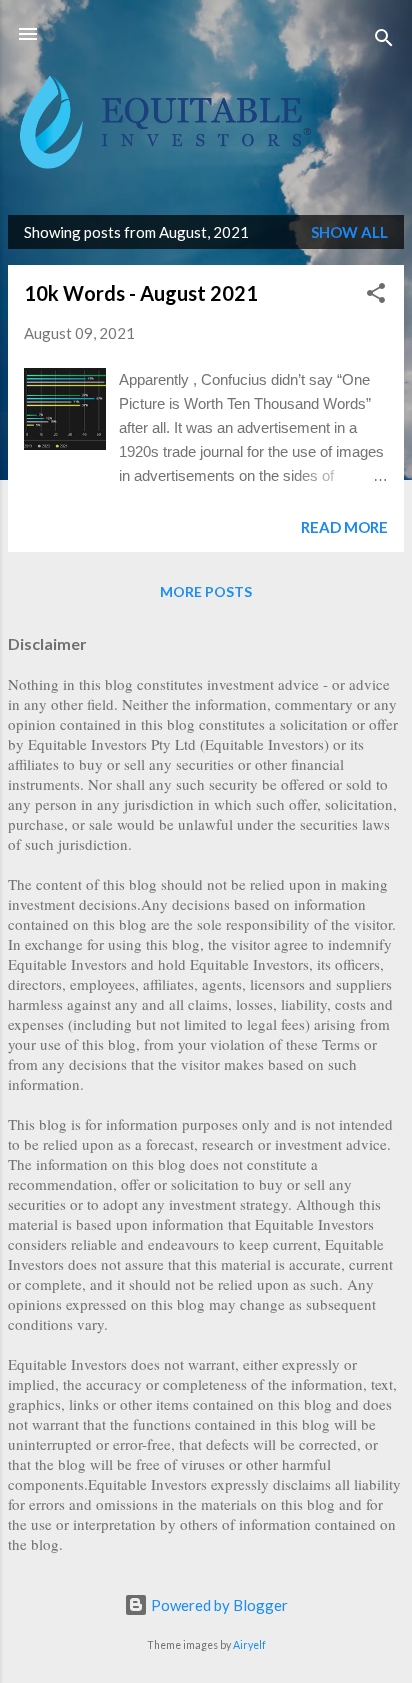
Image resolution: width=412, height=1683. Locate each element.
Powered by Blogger (218, 1605)
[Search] (384, 40)
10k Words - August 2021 (141, 293)
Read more (344, 527)
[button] (376, 296)
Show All (349, 232)
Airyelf (249, 1645)
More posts (206, 591)
